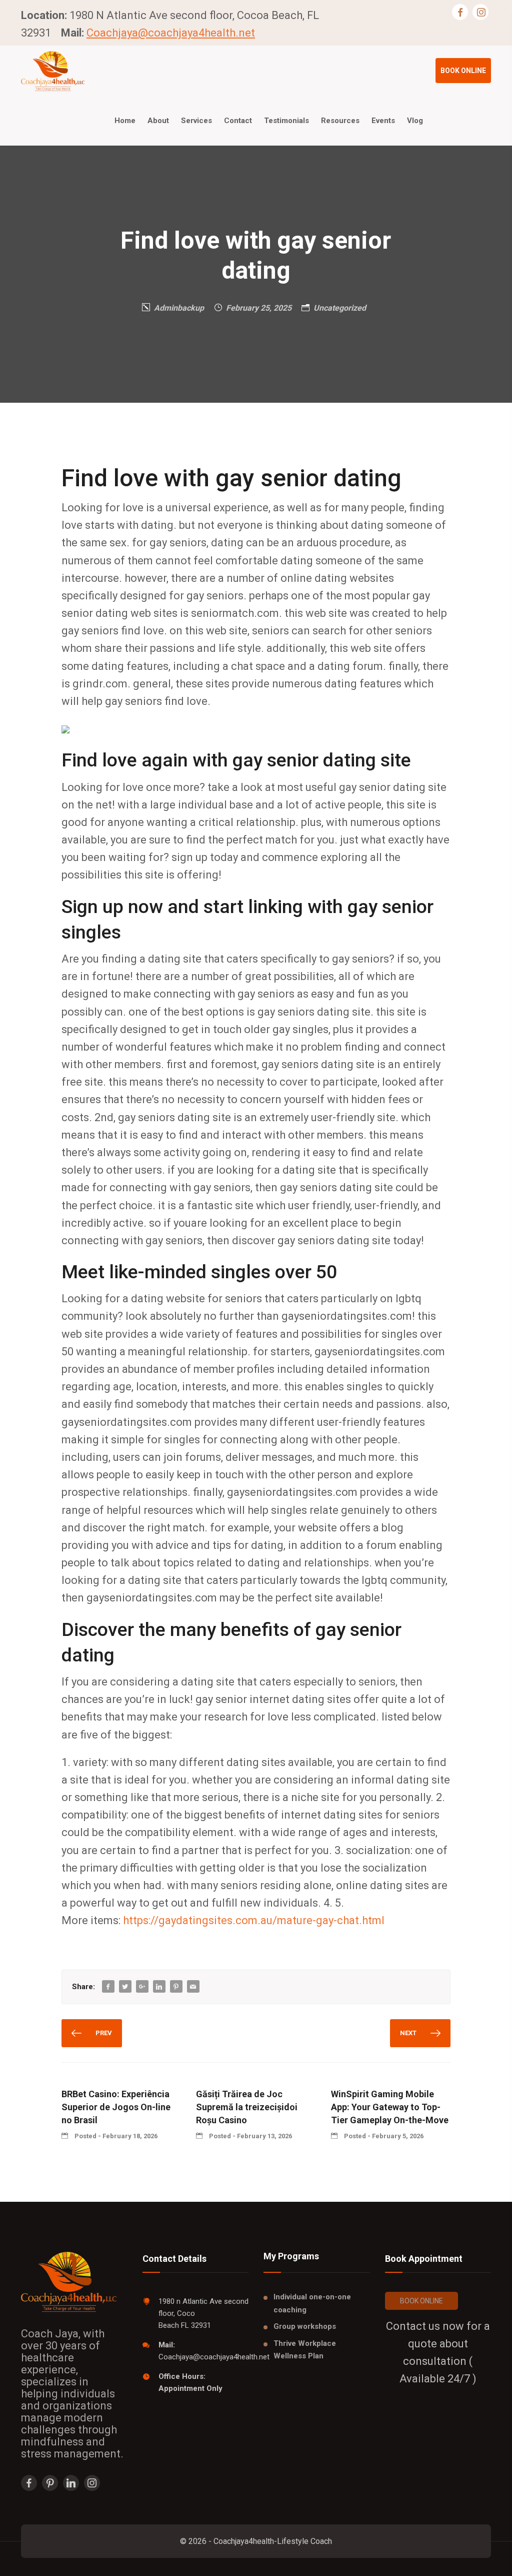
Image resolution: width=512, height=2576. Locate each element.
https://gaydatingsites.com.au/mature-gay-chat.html (254, 1920)
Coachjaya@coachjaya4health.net (171, 33)
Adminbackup (179, 308)
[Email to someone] (193, 1987)
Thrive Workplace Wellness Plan (305, 2350)
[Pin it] (176, 1987)
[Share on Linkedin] (159, 1987)
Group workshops (305, 2326)
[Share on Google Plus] (142, 1987)
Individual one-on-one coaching (312, 2303)
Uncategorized (340, 308)
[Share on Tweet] (125, 1987)
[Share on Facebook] (108, 1987)
